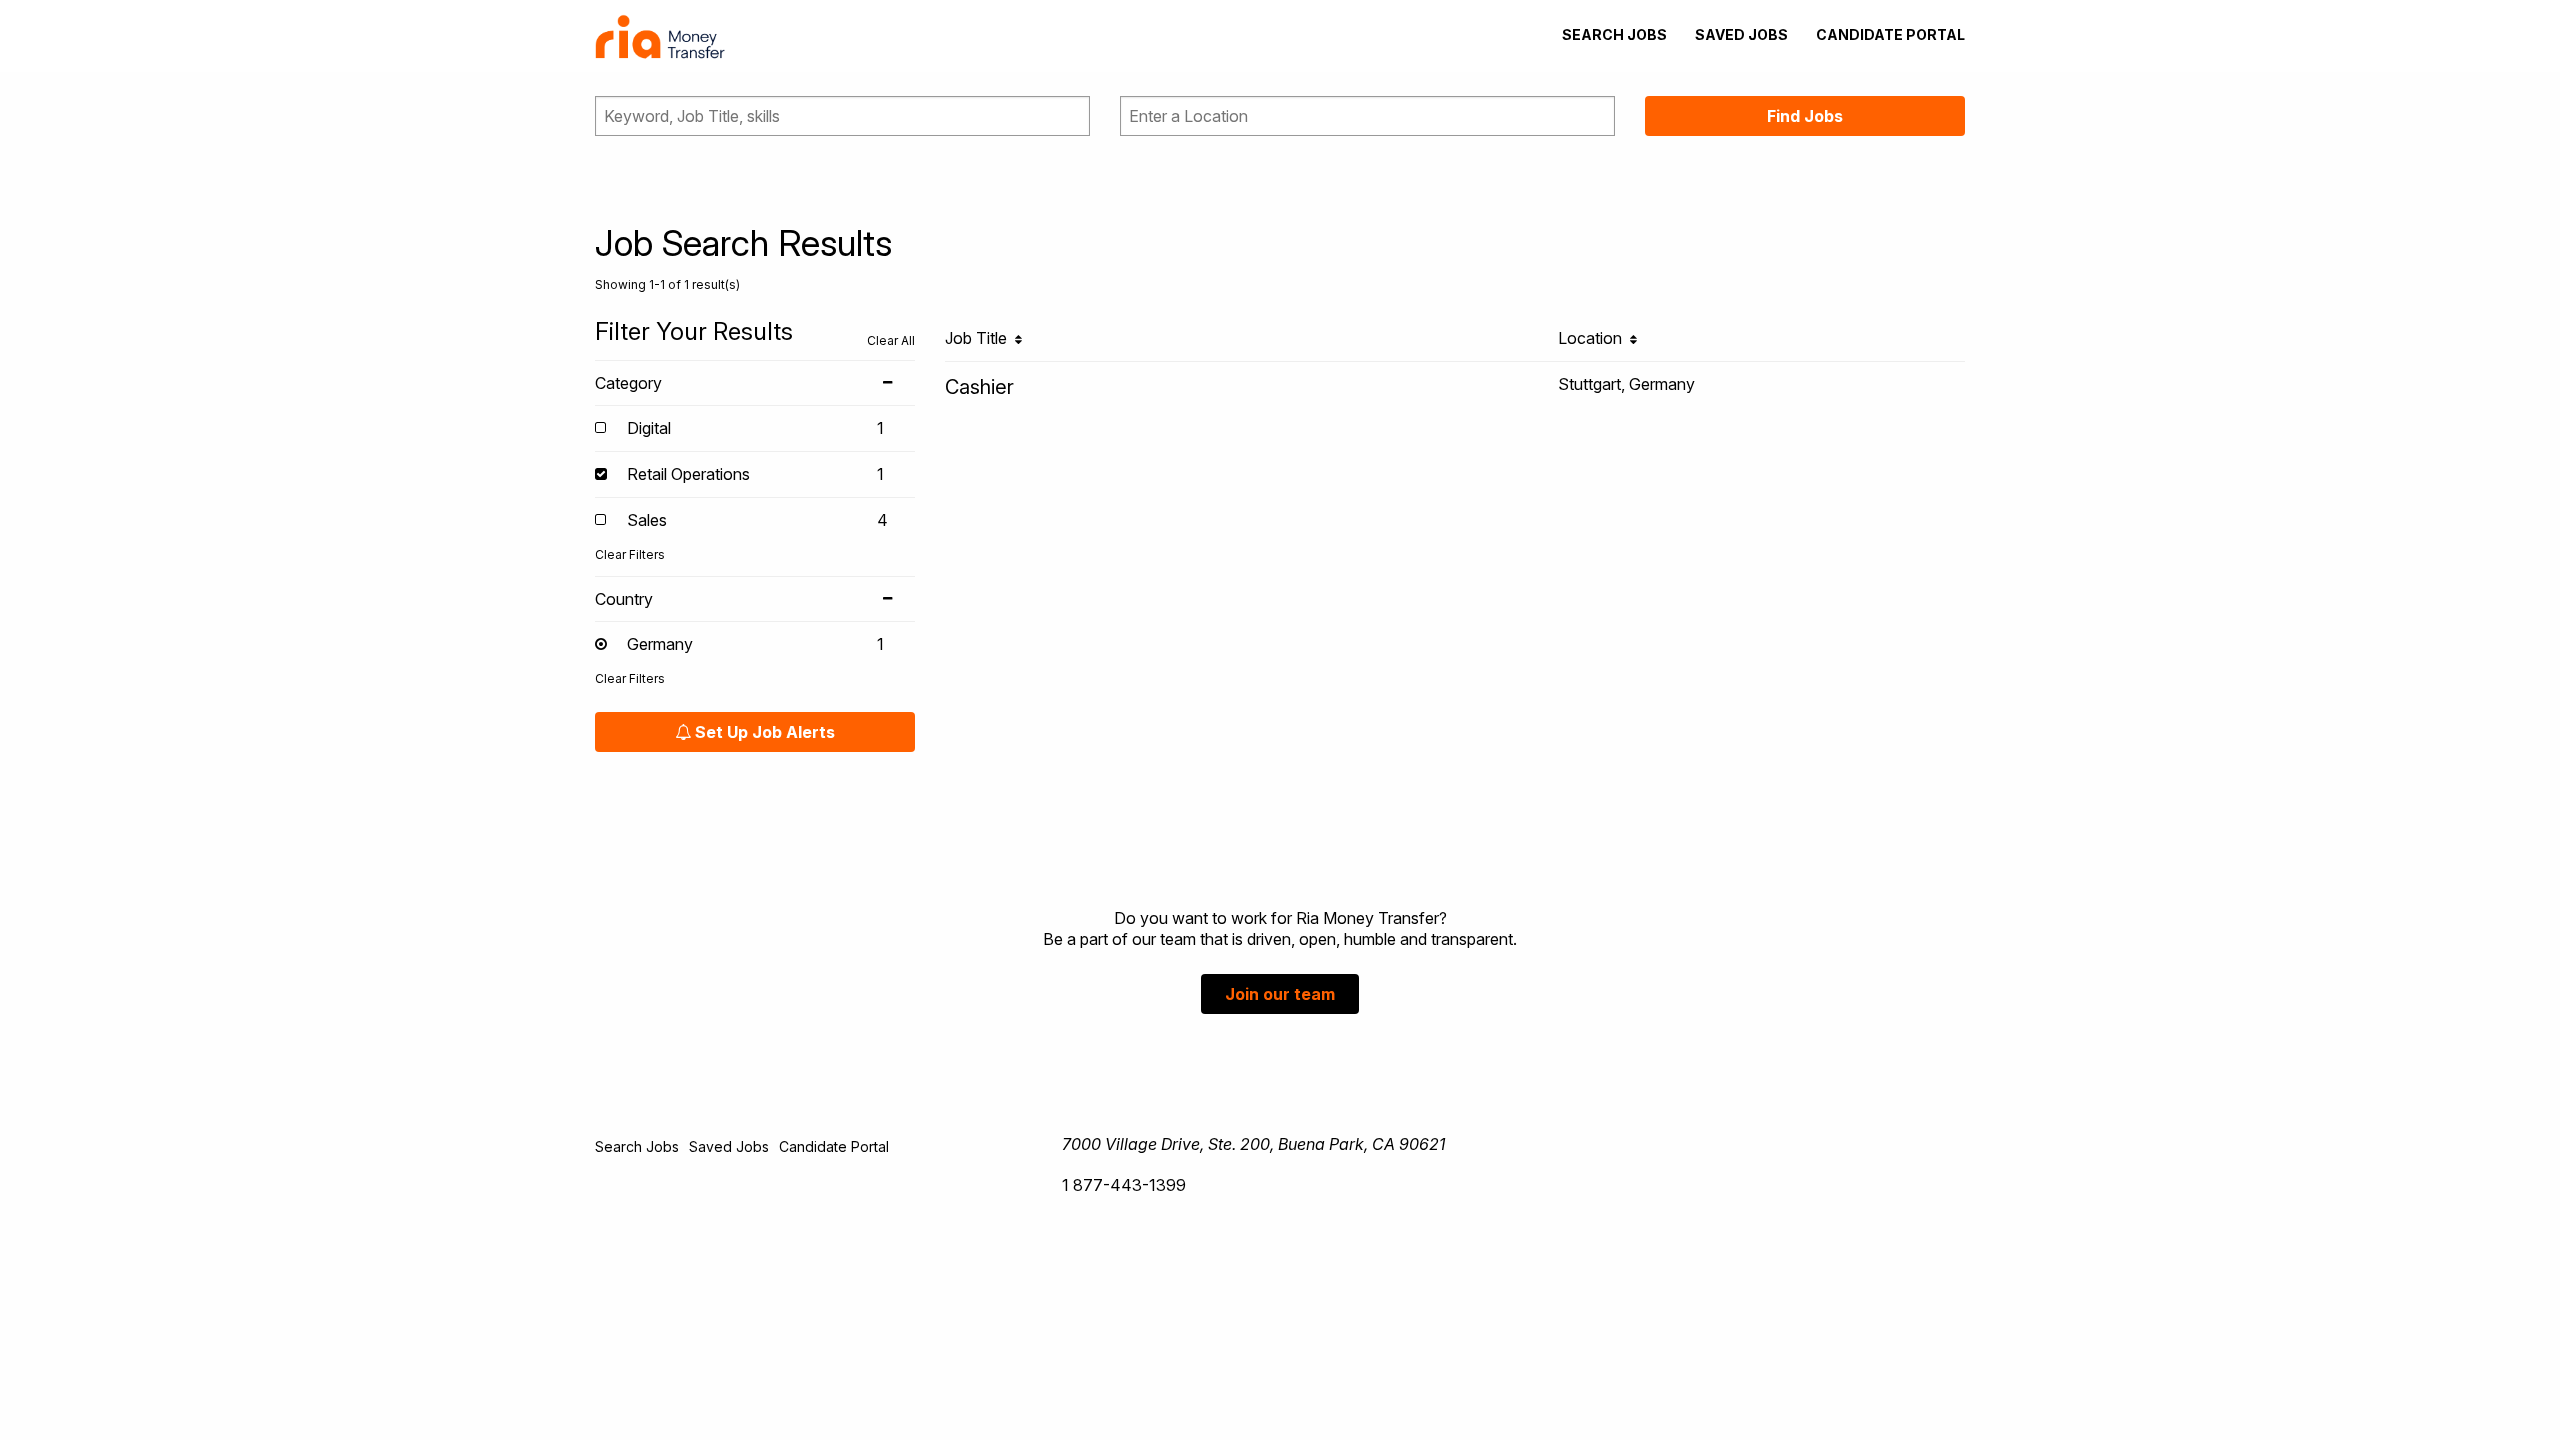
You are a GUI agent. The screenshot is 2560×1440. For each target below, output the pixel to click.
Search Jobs (1614, 34)
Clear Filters (630, 554)
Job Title (980, 338)
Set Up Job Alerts (763, 732)
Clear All (891, 340)
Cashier (979, 387)
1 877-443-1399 (1124, 1185)
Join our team (1280, 994)
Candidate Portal (1890, 34)
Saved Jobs (1741, 34)
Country (624, 599)
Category (628, 383)
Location (1594, 338)
